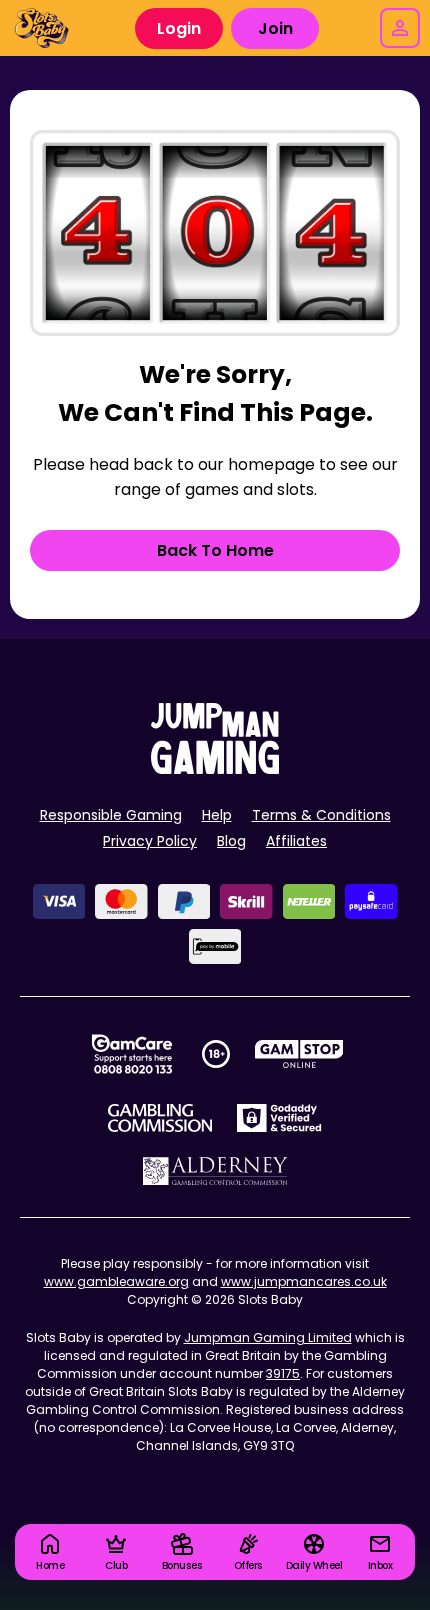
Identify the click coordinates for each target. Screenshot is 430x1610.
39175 (283, 1373)
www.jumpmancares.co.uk (304, 1281)
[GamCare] (132, 1054)
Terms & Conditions (321, 815)
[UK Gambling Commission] (160, 1118)
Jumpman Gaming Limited (268, 1337)
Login (179, 28)
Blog (231, 841)
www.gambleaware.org (116, 1281)
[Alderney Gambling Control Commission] (215, 1171)
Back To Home (215, 550)
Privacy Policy (150, 841)
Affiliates (296, 841)
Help (217, 815)
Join (275, 28)
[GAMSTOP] (299, 1054)
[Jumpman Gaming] (215, 768)
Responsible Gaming (111, 815)
